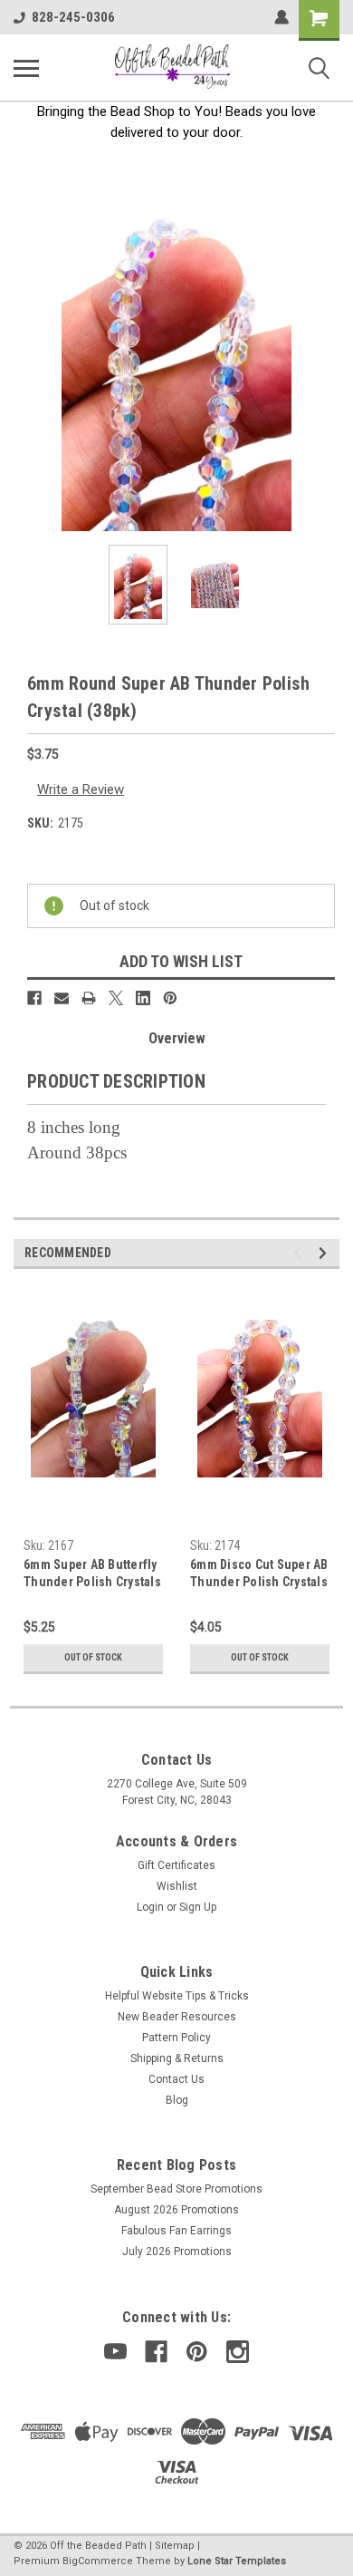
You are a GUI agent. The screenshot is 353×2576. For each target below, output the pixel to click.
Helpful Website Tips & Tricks (177, 1996)
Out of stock (93, 1657)
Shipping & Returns (177, 2058)
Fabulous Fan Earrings (176, 2231)
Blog (177, 2100)
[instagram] (238, 2352)
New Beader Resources (177, 2017)
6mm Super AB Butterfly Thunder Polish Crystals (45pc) (92, 1575)
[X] (116, 998)
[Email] (62, 998)
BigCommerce (98, 2561)
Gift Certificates (176, 1865)
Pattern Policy (176, 2038)
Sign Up (198, 1907)
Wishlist (177, 1886)
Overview (177, 1038)
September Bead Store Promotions (176, 2189)
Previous (27, 368)
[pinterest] (197, 2352)
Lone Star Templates (237, 2561)
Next (326, 368)
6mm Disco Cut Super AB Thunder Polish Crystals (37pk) (259, 1575)
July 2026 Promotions (177, 2252)
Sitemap (175, 2546)
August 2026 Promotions (176, 2210)
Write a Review (81, 789)
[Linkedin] (143, 998)
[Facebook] (34, 998)
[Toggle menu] (26, 68)
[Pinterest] (170, 998)
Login (150, 1907)
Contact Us (176, 2079)
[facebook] (156, 2352)
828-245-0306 (73, 17)
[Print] (89, 998)
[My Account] (281, 17)
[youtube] (115, 2352)
